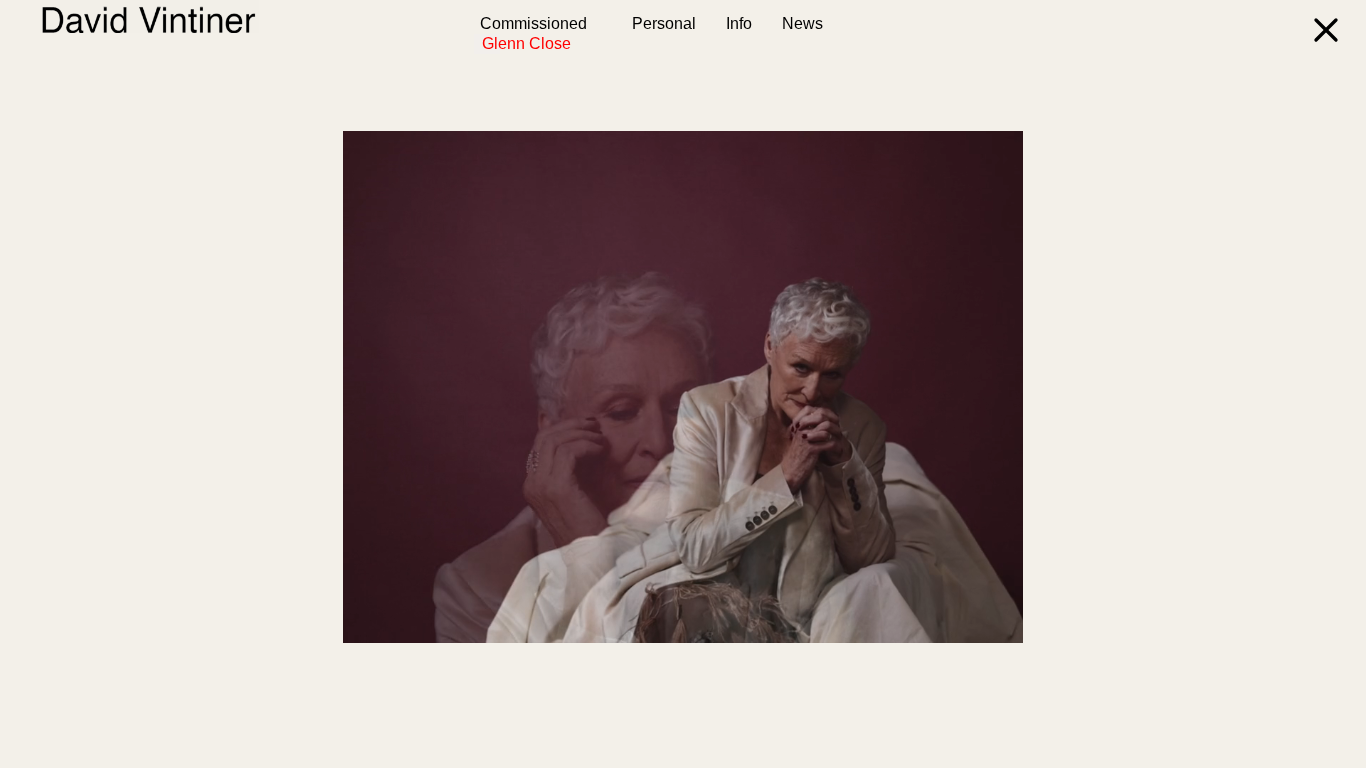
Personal (664, 23)
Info (739, 23)
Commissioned (533, 23)
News (802, 23)
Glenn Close (491, 43)
